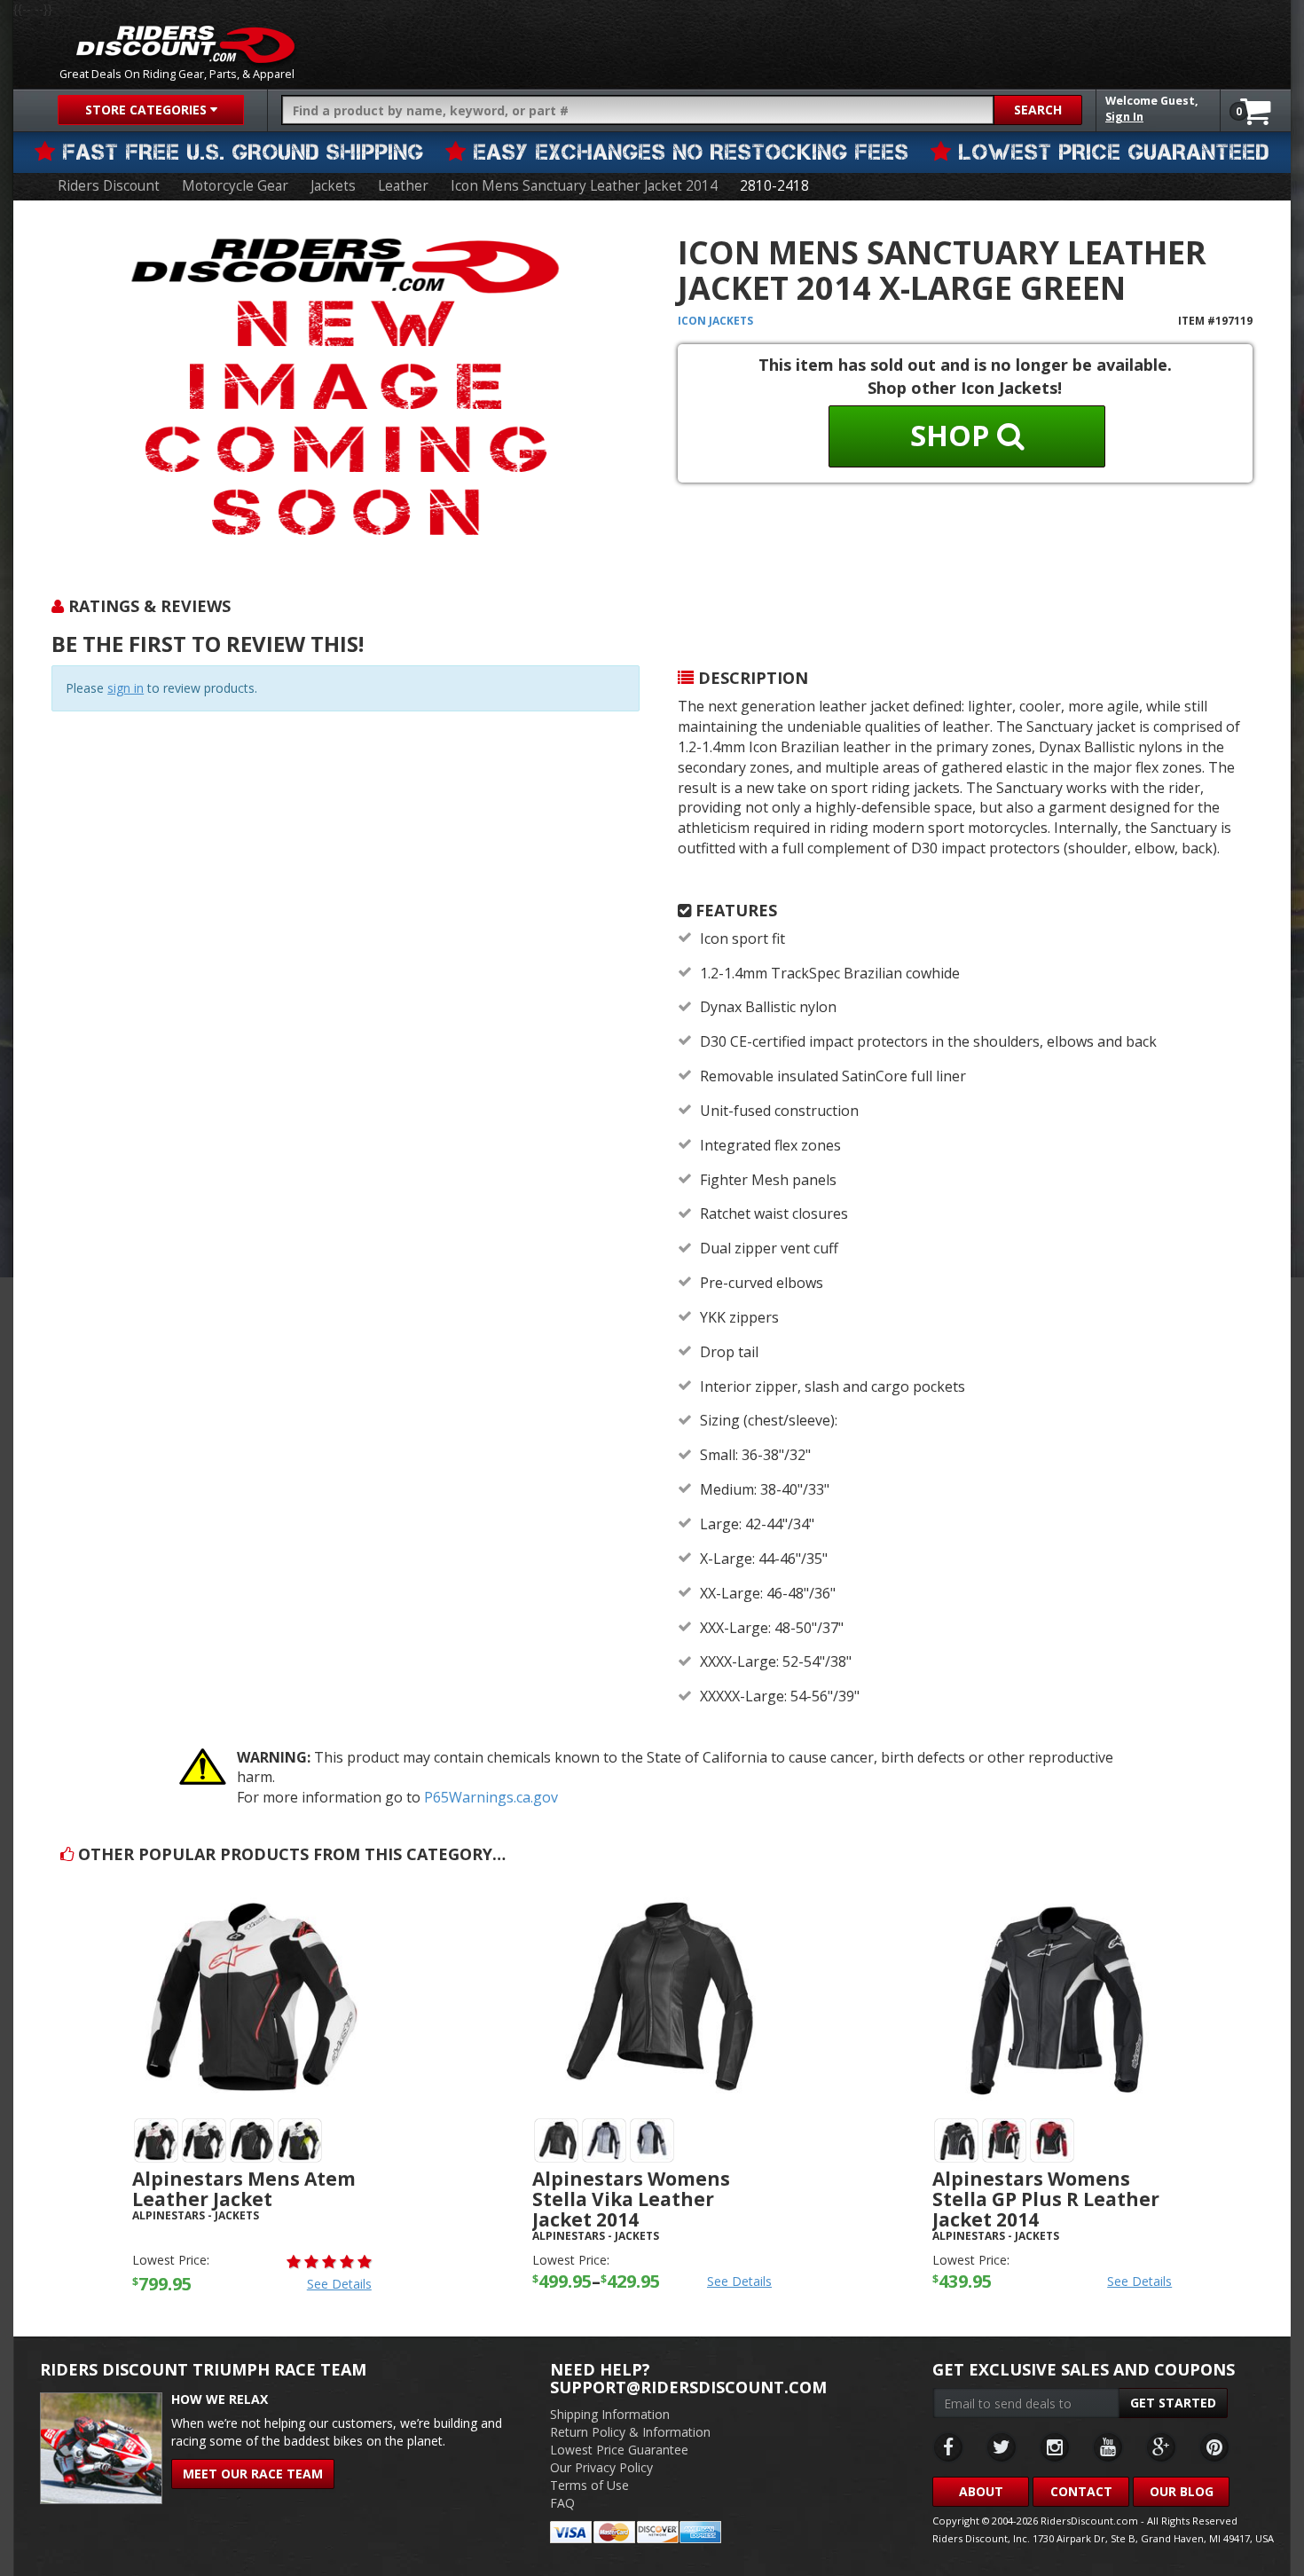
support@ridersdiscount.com (688, 2387)
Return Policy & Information (630, 2432)
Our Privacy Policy (601, 2467)
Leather (403, 186)
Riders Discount (109, 186)
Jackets (333, 186)
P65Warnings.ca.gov (491, 1797)
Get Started (1173, 2403)
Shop (954, 435)
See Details (339, 2284)
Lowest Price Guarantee (619, 2450)
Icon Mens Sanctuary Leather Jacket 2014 (584, 186)
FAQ (562, 2503)
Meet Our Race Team (253, 2474)
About (981, 2491)
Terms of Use (589, 2485)
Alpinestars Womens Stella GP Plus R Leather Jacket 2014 (1046, 2199)
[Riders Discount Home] (185, 44)
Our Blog (1182, 2491)
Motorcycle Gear (235, 186)
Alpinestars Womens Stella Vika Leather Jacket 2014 (631, 2199)
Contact (1081, 2491)
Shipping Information (610, 2414)
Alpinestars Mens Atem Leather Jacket (244, 2189)
